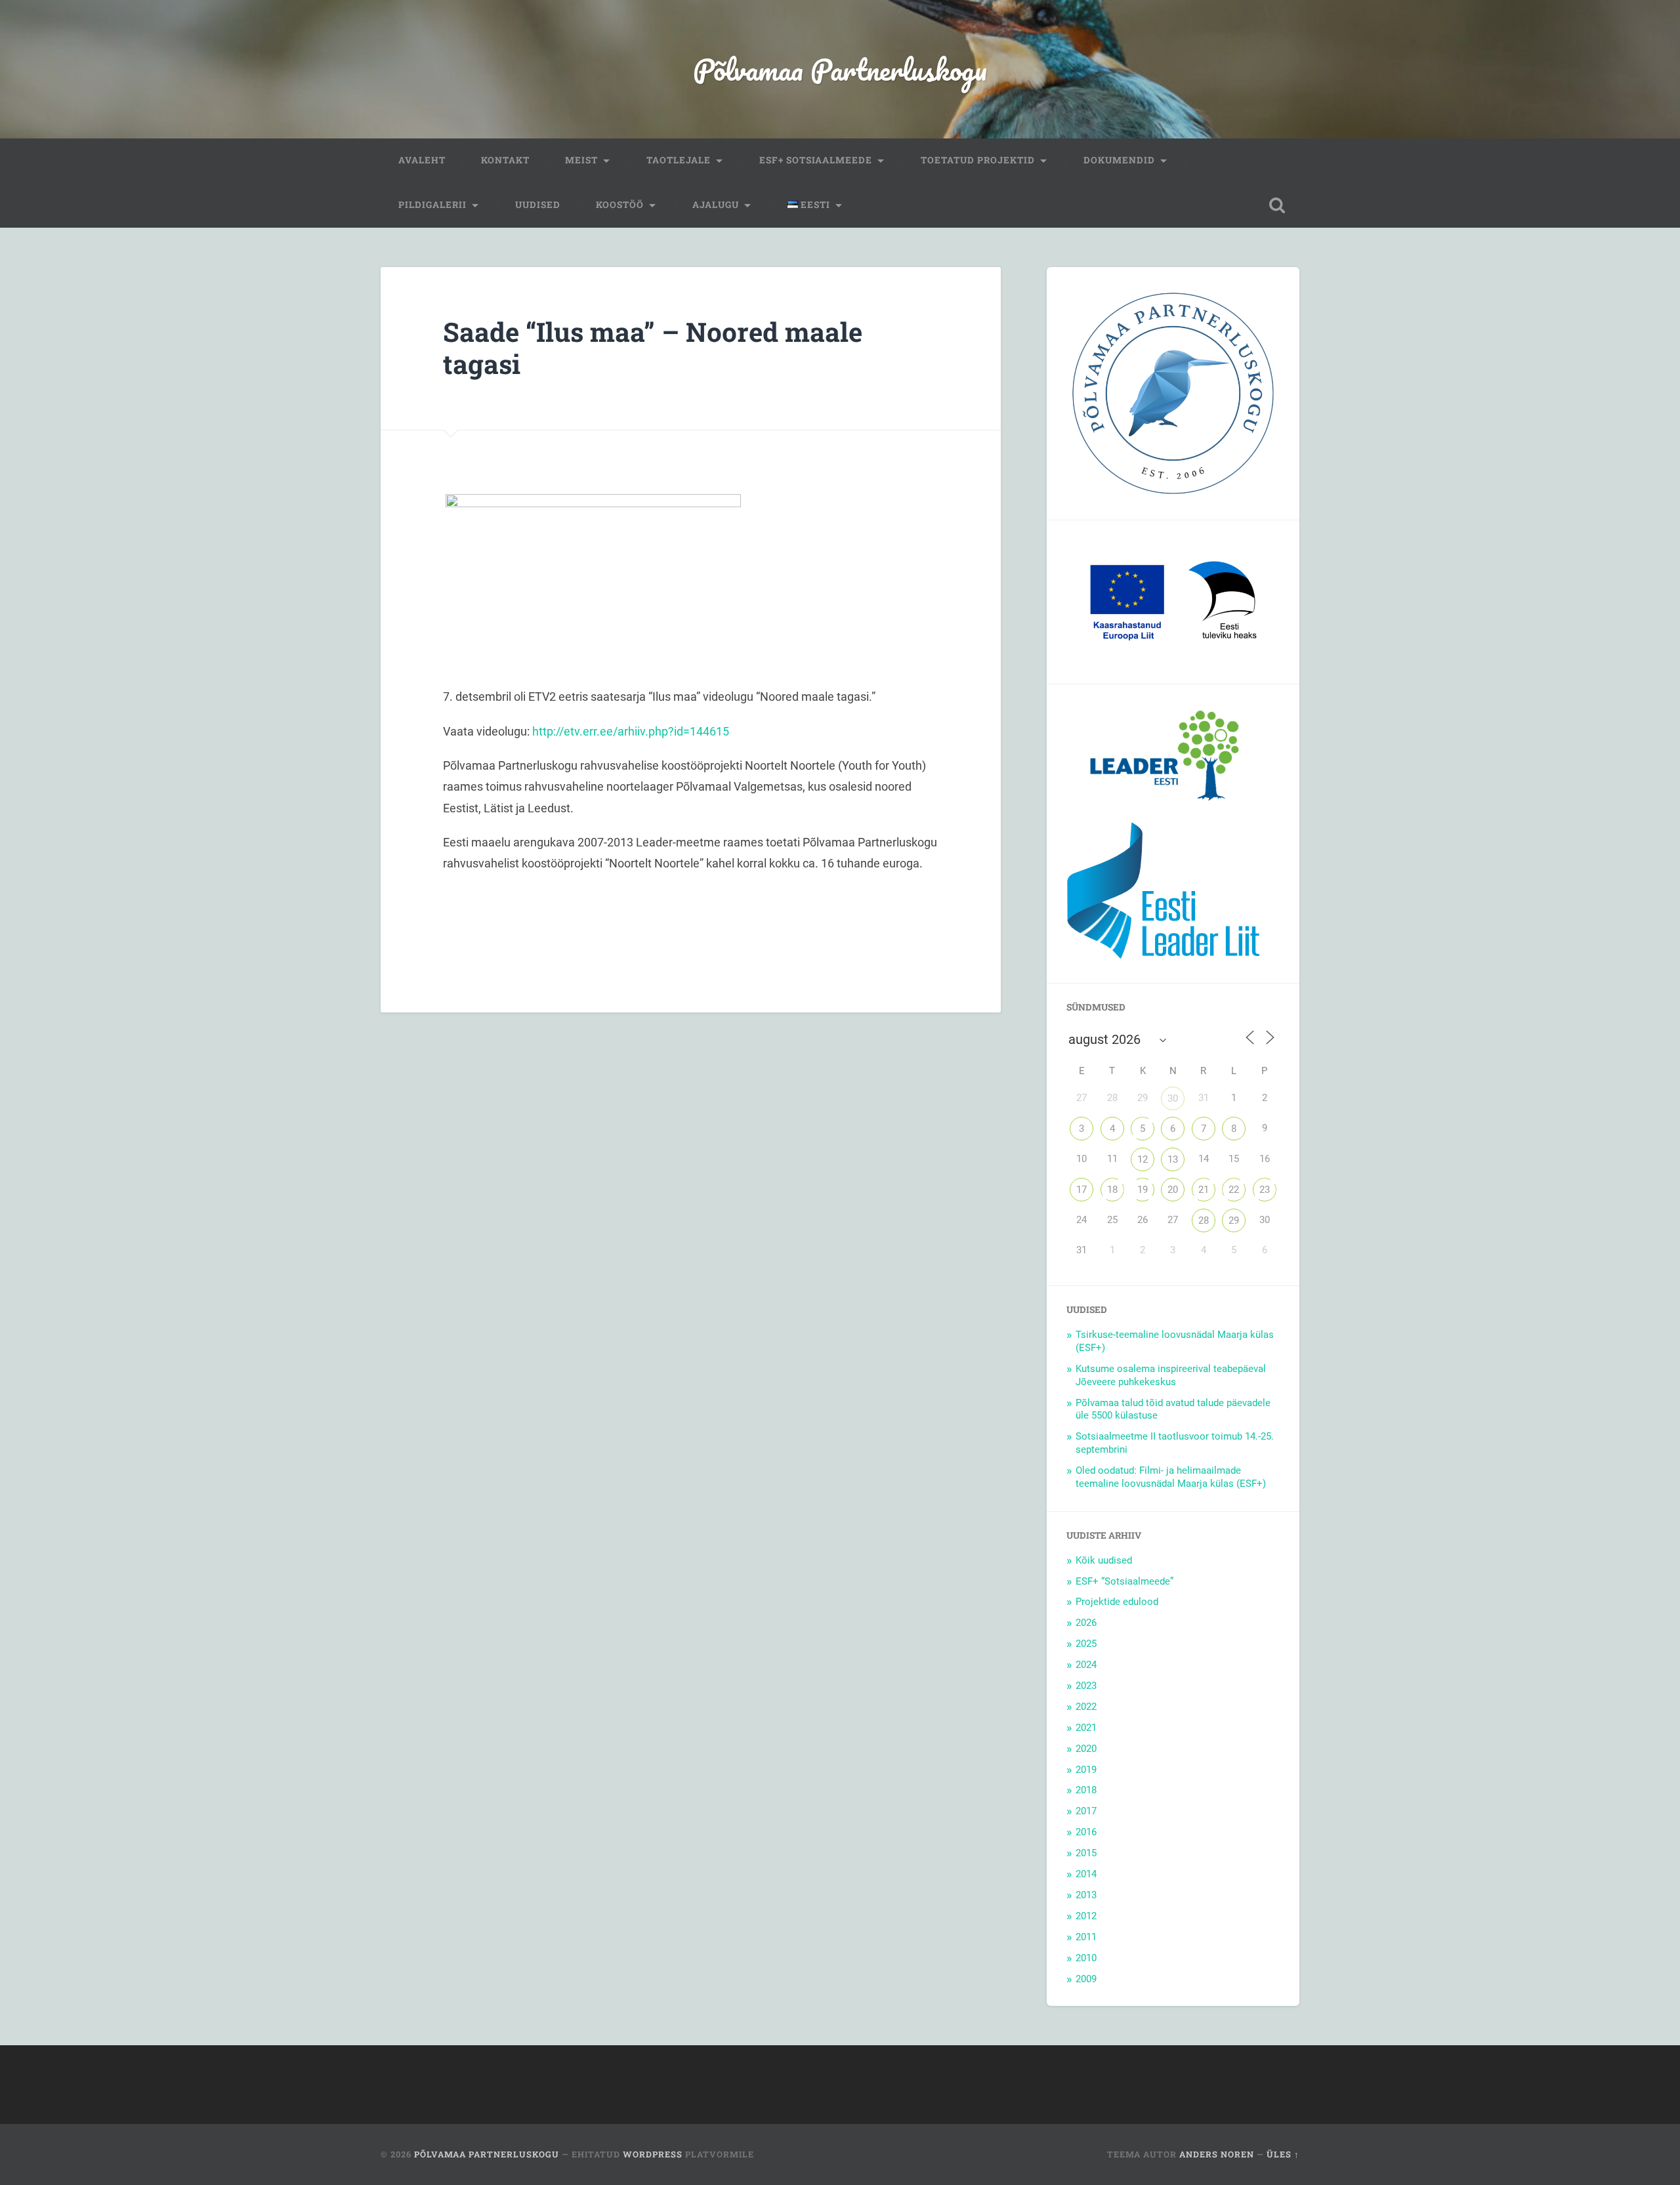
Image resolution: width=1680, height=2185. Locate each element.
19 (1143, 1190)
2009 (1086, 1979)
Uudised (538, 205)
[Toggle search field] (1277, 205)
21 (1204, 1190)
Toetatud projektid (978, 160)
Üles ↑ (1283, 2154)
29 (1234, 1220)
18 (1112, 1190)
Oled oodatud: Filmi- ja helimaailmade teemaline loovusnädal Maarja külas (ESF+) (1171, 1477)
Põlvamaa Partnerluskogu (840, 69)
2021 (1086, 1728)
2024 (1086, 1665)
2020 (1086, 1749)
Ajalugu (716, 205)
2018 (1086, 1790)
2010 (1086, 1958)
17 (1081, 1190)
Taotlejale (679, 160)
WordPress (653, 2154)
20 (1173, 1190)
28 (1204, 1220)
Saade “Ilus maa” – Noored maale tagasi (653, 348)
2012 (1086, 1916)
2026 (1086, 1623)
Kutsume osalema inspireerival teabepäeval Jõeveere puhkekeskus (1171, 1375)
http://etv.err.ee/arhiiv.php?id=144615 (631, 731)
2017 (1086, 1811)
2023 (1086, 1686)
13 (1173, 1159)
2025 (1086, 1644)
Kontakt (505, 160)
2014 (1086, 1874)
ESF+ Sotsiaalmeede (816, 160)
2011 (1086, 1937)
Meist (581, 160)
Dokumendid (1119, 160)
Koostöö (620, 205)
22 (1234, 1190)
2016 (1086, 1832)
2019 (1086, 1770)
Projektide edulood (1117, 1602)
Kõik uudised (1104, 1560)
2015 (1086, 1853)
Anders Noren (1217, 2154)
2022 (1086, 1707)
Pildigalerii (432, 205)
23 (1265, 1190)
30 (1173, 1098)
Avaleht (422, 160)
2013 (1086, 1895)
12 (1143, 1159)
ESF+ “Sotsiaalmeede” (1124, 1581)
